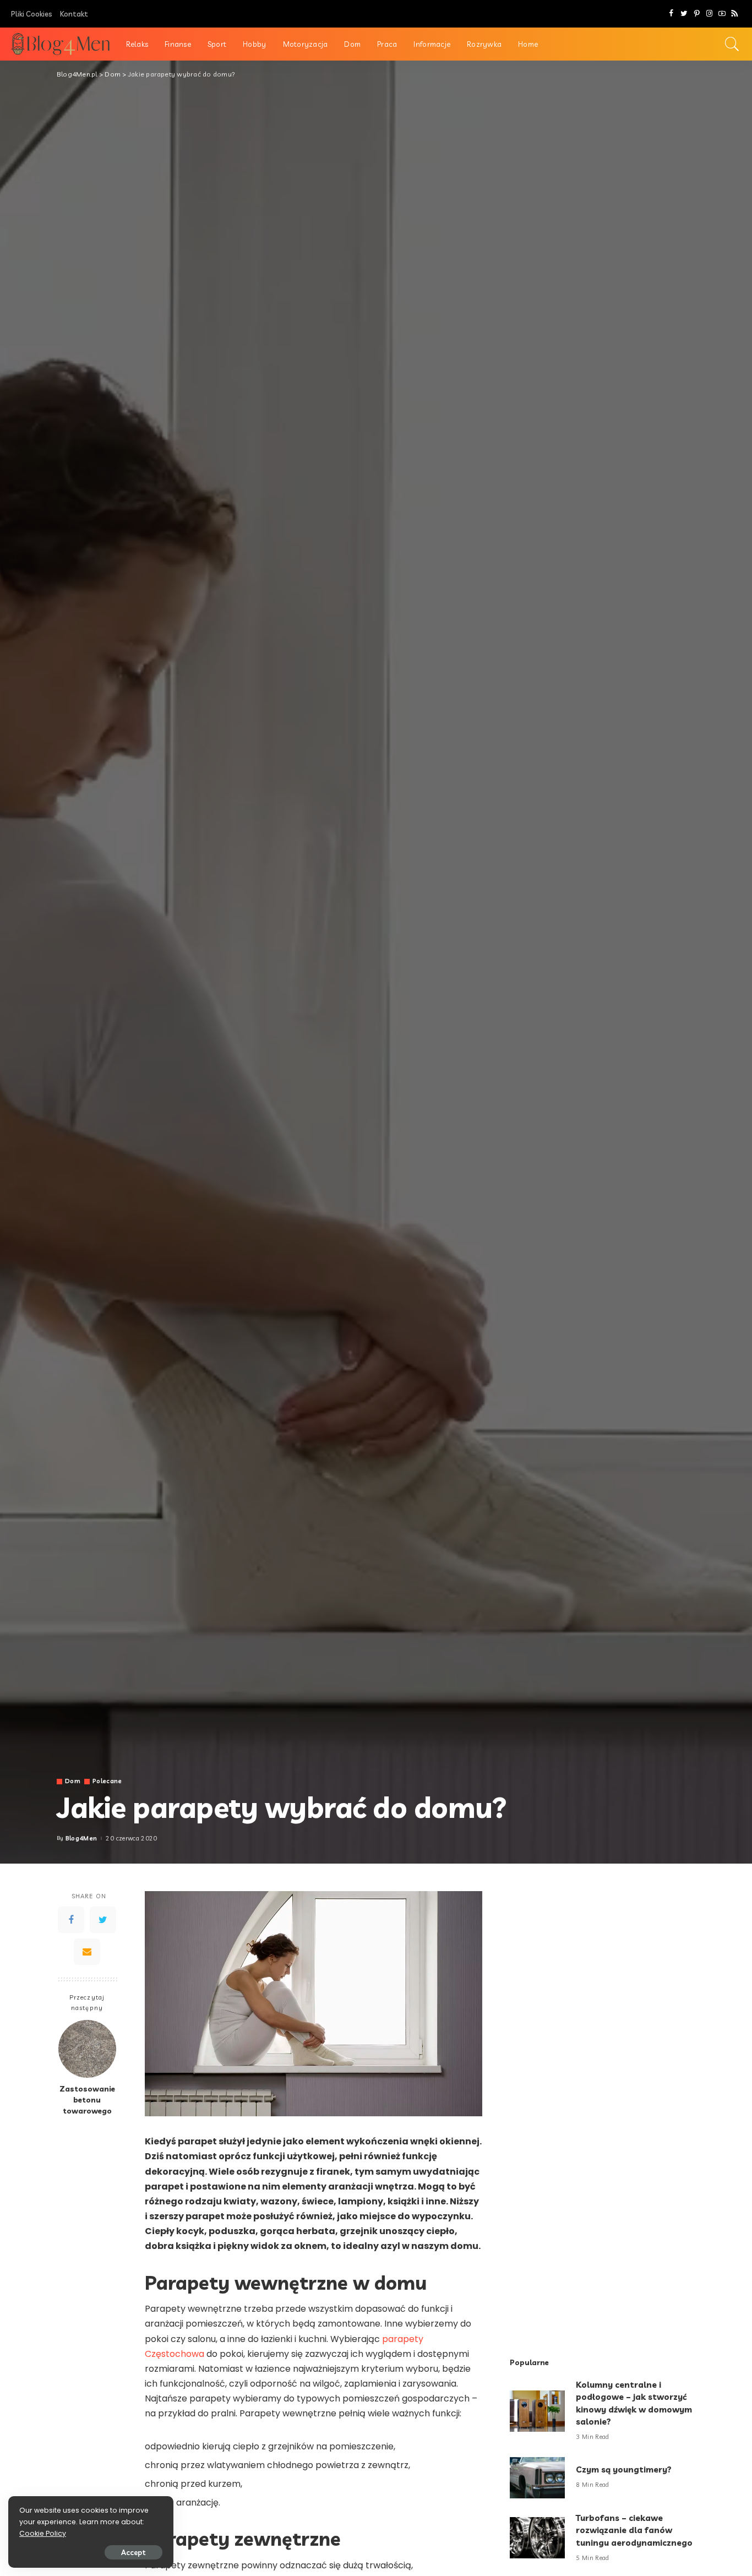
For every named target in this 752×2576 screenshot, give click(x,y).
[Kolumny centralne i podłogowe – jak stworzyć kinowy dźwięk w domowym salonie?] (537, 2411)
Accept (133, 2552)
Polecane (107, 1781)
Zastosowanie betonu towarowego (87, 2100)
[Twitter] (684, 14)
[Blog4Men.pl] (60, 44)
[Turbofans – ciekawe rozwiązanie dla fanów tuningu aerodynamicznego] (537, 2538)
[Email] (87, 1952)
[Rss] (735, 14)
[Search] (732, 44)
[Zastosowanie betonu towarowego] (87, 2049)
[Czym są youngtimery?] (537, 2478)
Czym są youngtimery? (624, 2469)
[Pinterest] (697, 14)
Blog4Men (81, 1839)
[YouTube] (722, 14)
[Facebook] (671, 14)
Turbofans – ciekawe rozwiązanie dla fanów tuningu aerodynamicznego (634, 2530)
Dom (73, 1781)
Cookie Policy (43, 2533)
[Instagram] (709, 14)
